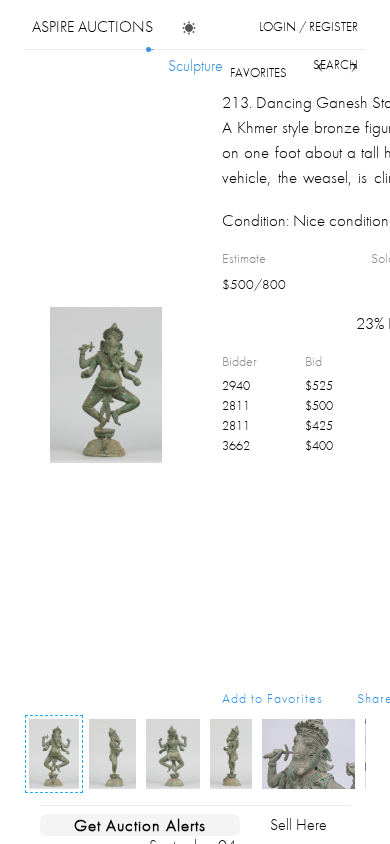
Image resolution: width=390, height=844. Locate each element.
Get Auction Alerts (140, 825)
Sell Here (298, 824)
